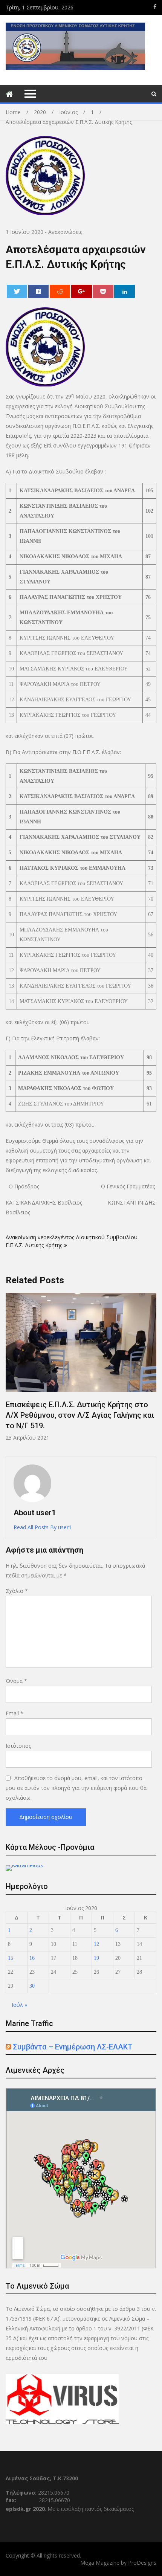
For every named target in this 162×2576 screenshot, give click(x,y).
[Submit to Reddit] (60, 291)
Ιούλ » (19, 2005)
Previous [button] (11, 1371)
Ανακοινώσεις (65, 232)
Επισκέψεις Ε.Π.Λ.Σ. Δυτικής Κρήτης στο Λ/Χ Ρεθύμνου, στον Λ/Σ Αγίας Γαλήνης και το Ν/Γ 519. (80, 1415)
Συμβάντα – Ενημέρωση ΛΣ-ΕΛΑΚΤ (73, 2047)
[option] (81, 1367)
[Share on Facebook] (39, 291)
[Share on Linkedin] (125, 291)
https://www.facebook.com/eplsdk (155, 7)
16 (32, 1958)
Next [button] (151, 1371)
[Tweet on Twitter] (17, 291)
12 (96, 1944)
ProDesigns (142, 2563)
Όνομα (16, 1681)
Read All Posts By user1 (43, 1527)
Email (15, 1713)
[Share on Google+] (82, 291)
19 (96, 1958)
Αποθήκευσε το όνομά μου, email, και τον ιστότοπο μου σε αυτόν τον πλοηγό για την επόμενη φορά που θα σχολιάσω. (76, 1788)
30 (32, 1986)
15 (11, 1958)
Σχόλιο (17, 1591)
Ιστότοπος (18, 1746)
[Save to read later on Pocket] (103, 291)
